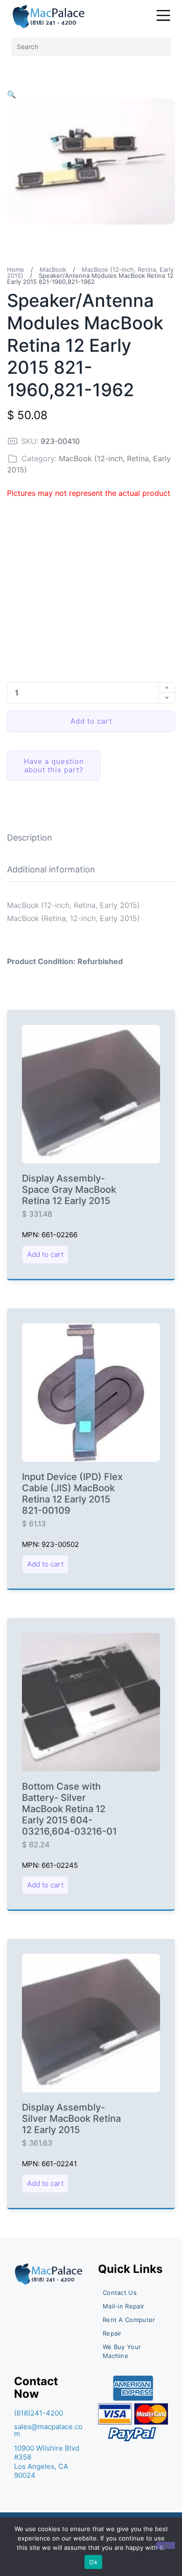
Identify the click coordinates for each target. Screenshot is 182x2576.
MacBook (53, 269)
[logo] (49, 17)
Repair (112, 2333)
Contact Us (120, 2293)
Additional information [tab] (51, 869)
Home (16, 269)
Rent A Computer (129, 2320)
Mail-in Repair (123, 2306)
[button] (12, 94)
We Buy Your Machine (122, 2351)
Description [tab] (30, 838)
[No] (166, 2545)
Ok (93, 2562)
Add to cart (91, 721)
